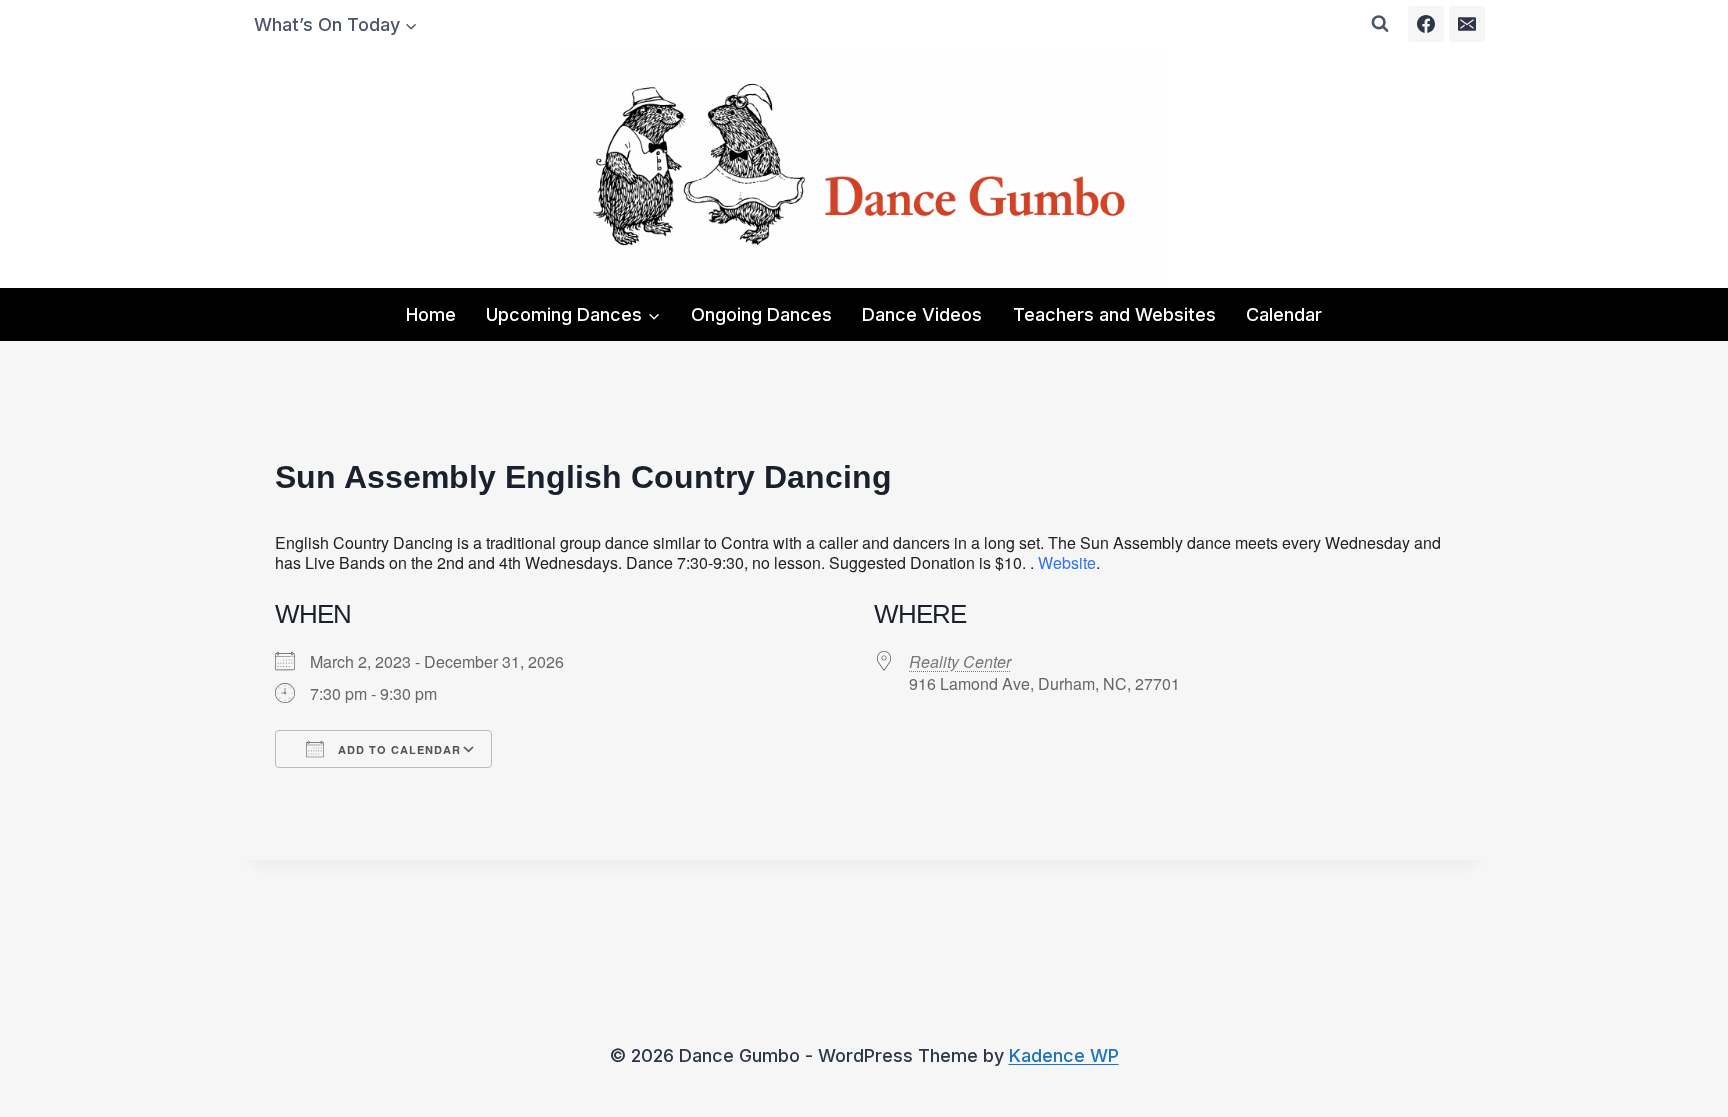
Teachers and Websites (1114, 314)
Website (1067, 562)
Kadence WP (1064, 1055)
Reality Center (960, 661)
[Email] (1467, 24)
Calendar (1284, 314)
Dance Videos (922, 314)
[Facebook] (1426, 24)
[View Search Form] (1380, 24)
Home (431, 314)
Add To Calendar (397, 749)
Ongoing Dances (761, 314)
